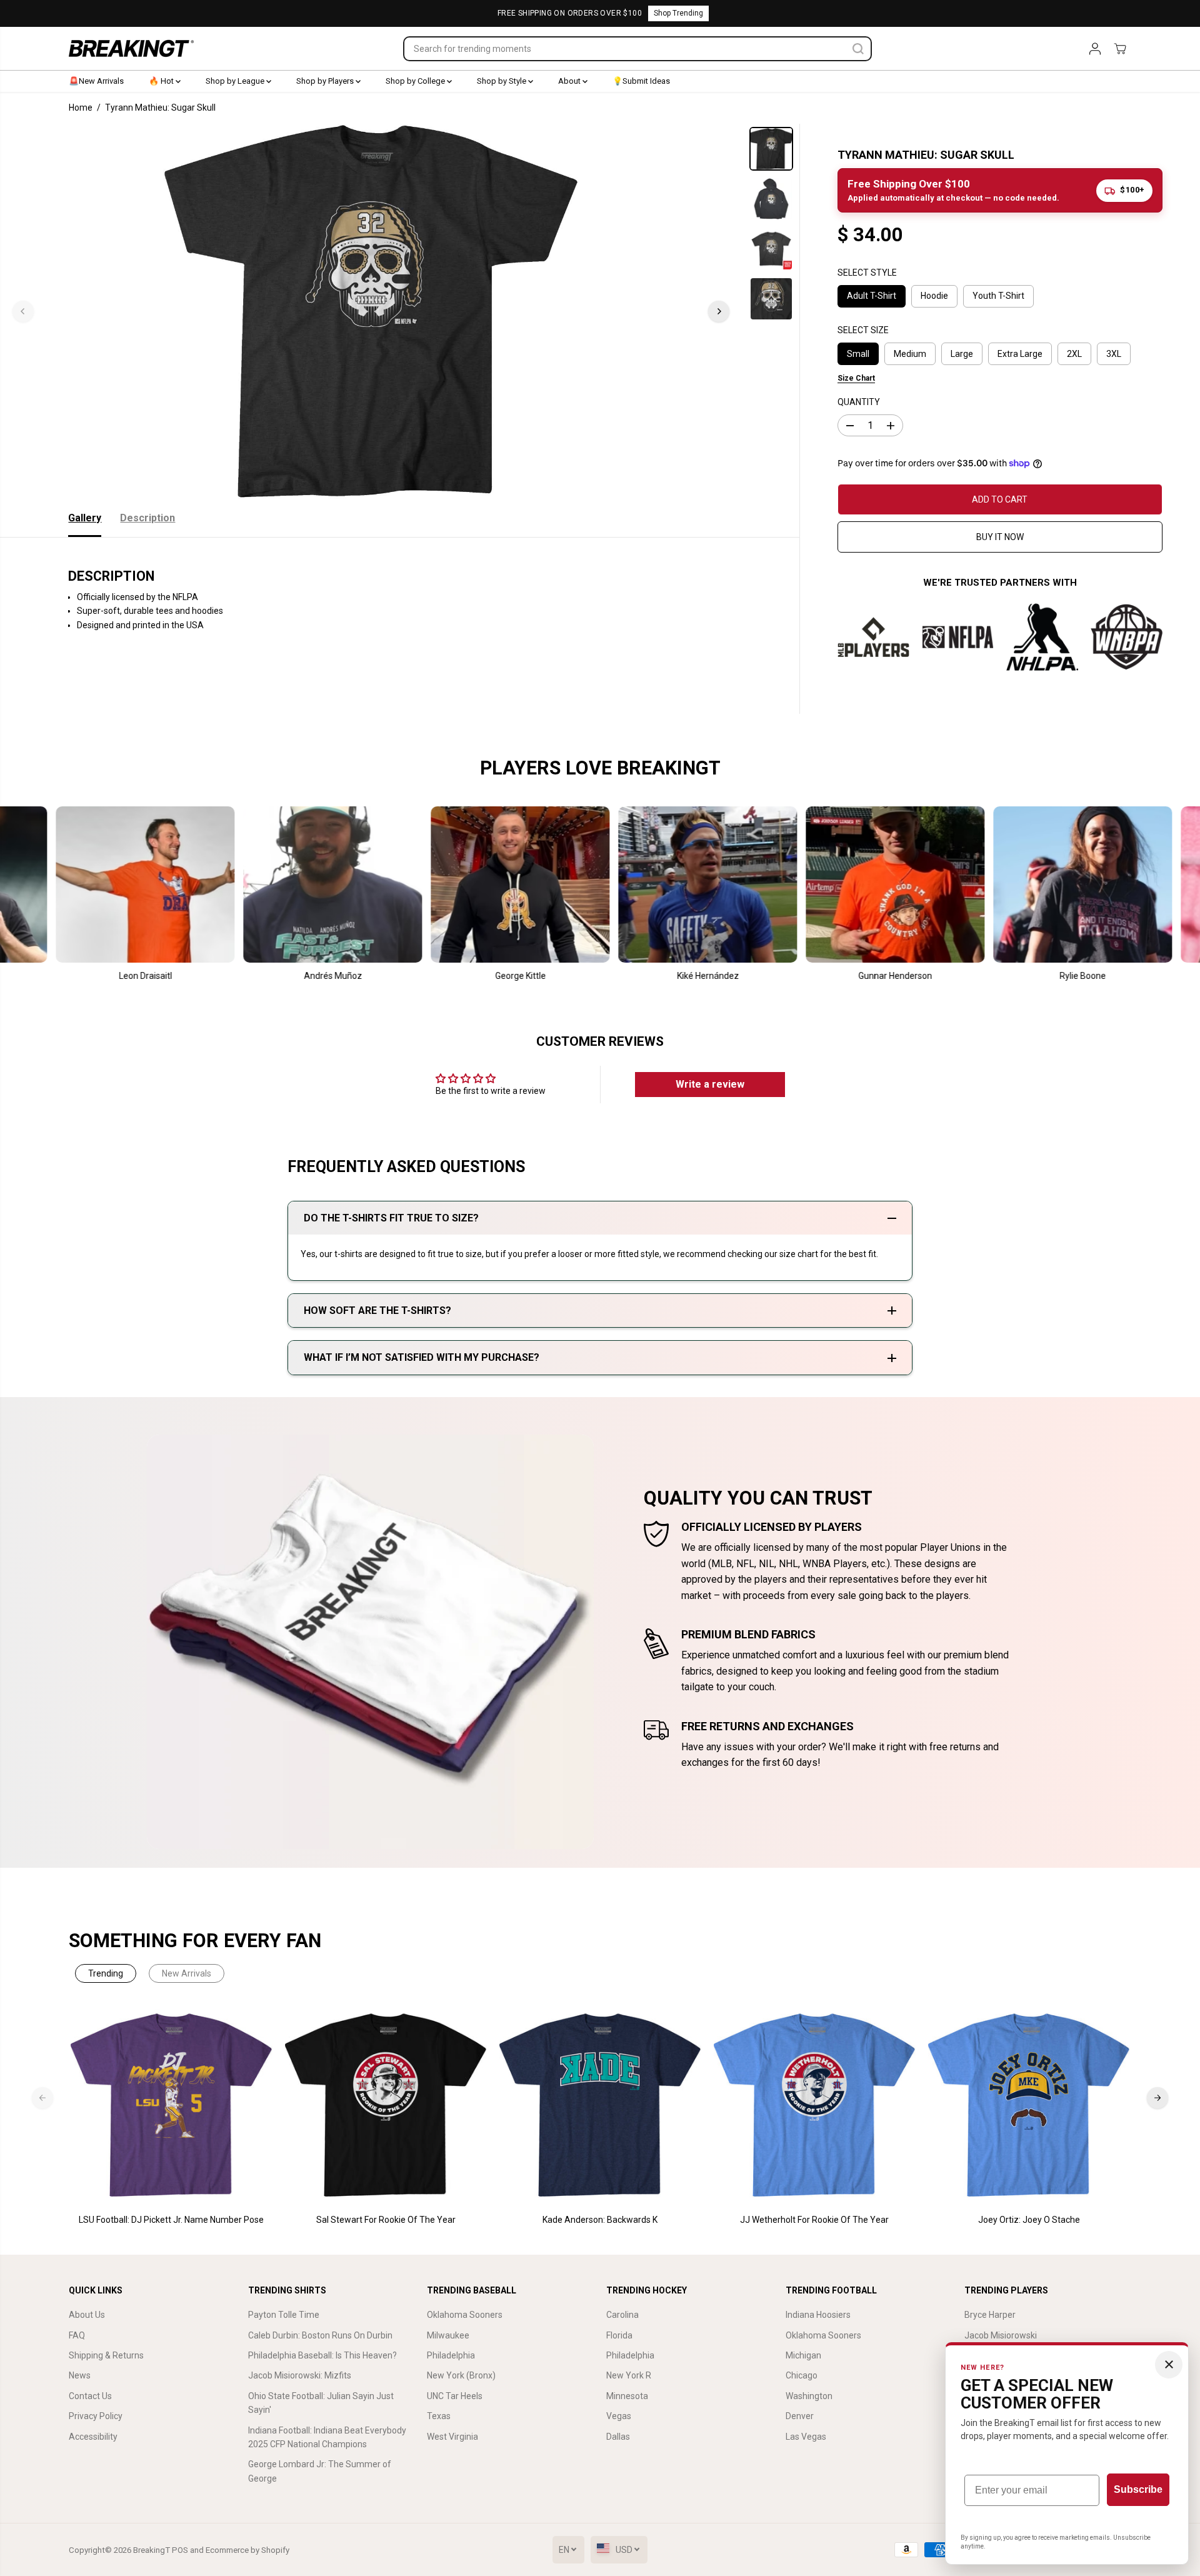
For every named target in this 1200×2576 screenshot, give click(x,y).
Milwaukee (448, 2335)
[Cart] (1120, 49)
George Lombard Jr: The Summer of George (320, 2471)
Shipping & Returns (106, 2355)
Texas (439, 2416)
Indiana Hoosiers (818, 2315)
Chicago (802, 2375)
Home (81, 108)
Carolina (622, 2315)
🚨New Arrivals (96, 81)
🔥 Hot (162, 81)
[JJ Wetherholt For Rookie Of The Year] (815, 2106)
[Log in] (1095, 49)
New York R (629, 2375)
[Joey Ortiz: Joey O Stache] (1029, 2106)
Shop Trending (678, 13)
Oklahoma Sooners (465, 2315)
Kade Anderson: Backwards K (600, 2220)
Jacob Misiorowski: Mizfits (300, 2375)
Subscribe (1138, 2489)
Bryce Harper (990, 2315)
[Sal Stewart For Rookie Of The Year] (386, 2106)
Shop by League (236, 81)
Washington (809, 2396)
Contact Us (90, 2396)
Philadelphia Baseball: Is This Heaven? (322, 2355)
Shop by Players (326, 81)
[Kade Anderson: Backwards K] (600, 2106)
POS (180, 2550)
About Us (87, 2315)
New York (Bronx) (461, 2375)
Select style (867, 273)
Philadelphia (451, 2355)
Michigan (803, 2355)
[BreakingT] (131, 48)
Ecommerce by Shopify (247, 2550)
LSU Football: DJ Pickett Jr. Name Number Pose (171, 2220)
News (80, 2375)
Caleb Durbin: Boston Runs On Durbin (320, 2335)
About (570, 81)
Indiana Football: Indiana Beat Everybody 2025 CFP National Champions (327, 2437)
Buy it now (1000, 537)
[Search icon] (858, 49)
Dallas (618, 2437)
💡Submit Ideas (641, 81)
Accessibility (93, 2437)
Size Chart (856, 378)
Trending (106, 1973)
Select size (863, 330)
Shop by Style (502, 81)
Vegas (619, 2416)
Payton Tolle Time (284, 2315)
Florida (619, 2335)
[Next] (719, 311)
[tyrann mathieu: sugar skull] (371, 311)
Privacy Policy (96, 2416)
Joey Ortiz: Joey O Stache (1029, 2220)
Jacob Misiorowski (1001, 2335)
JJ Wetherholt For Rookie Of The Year (814, 2220)
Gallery (85, 518)
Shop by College (416, 81)
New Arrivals (187, 1973)
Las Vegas (806, 2437)
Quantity (859, 402)
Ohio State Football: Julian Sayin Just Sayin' (321, 2403)
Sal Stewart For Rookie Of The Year (386, 2220)
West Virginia (452, 2437)
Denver (800, 2416)
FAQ (77, 2335)
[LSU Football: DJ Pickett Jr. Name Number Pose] (172, 2106)
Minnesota (627, 2396)
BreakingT (152, 2550)
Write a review (710, 1084)
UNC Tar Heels (455, 2396)
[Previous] (23, 311)
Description (147, 518)
